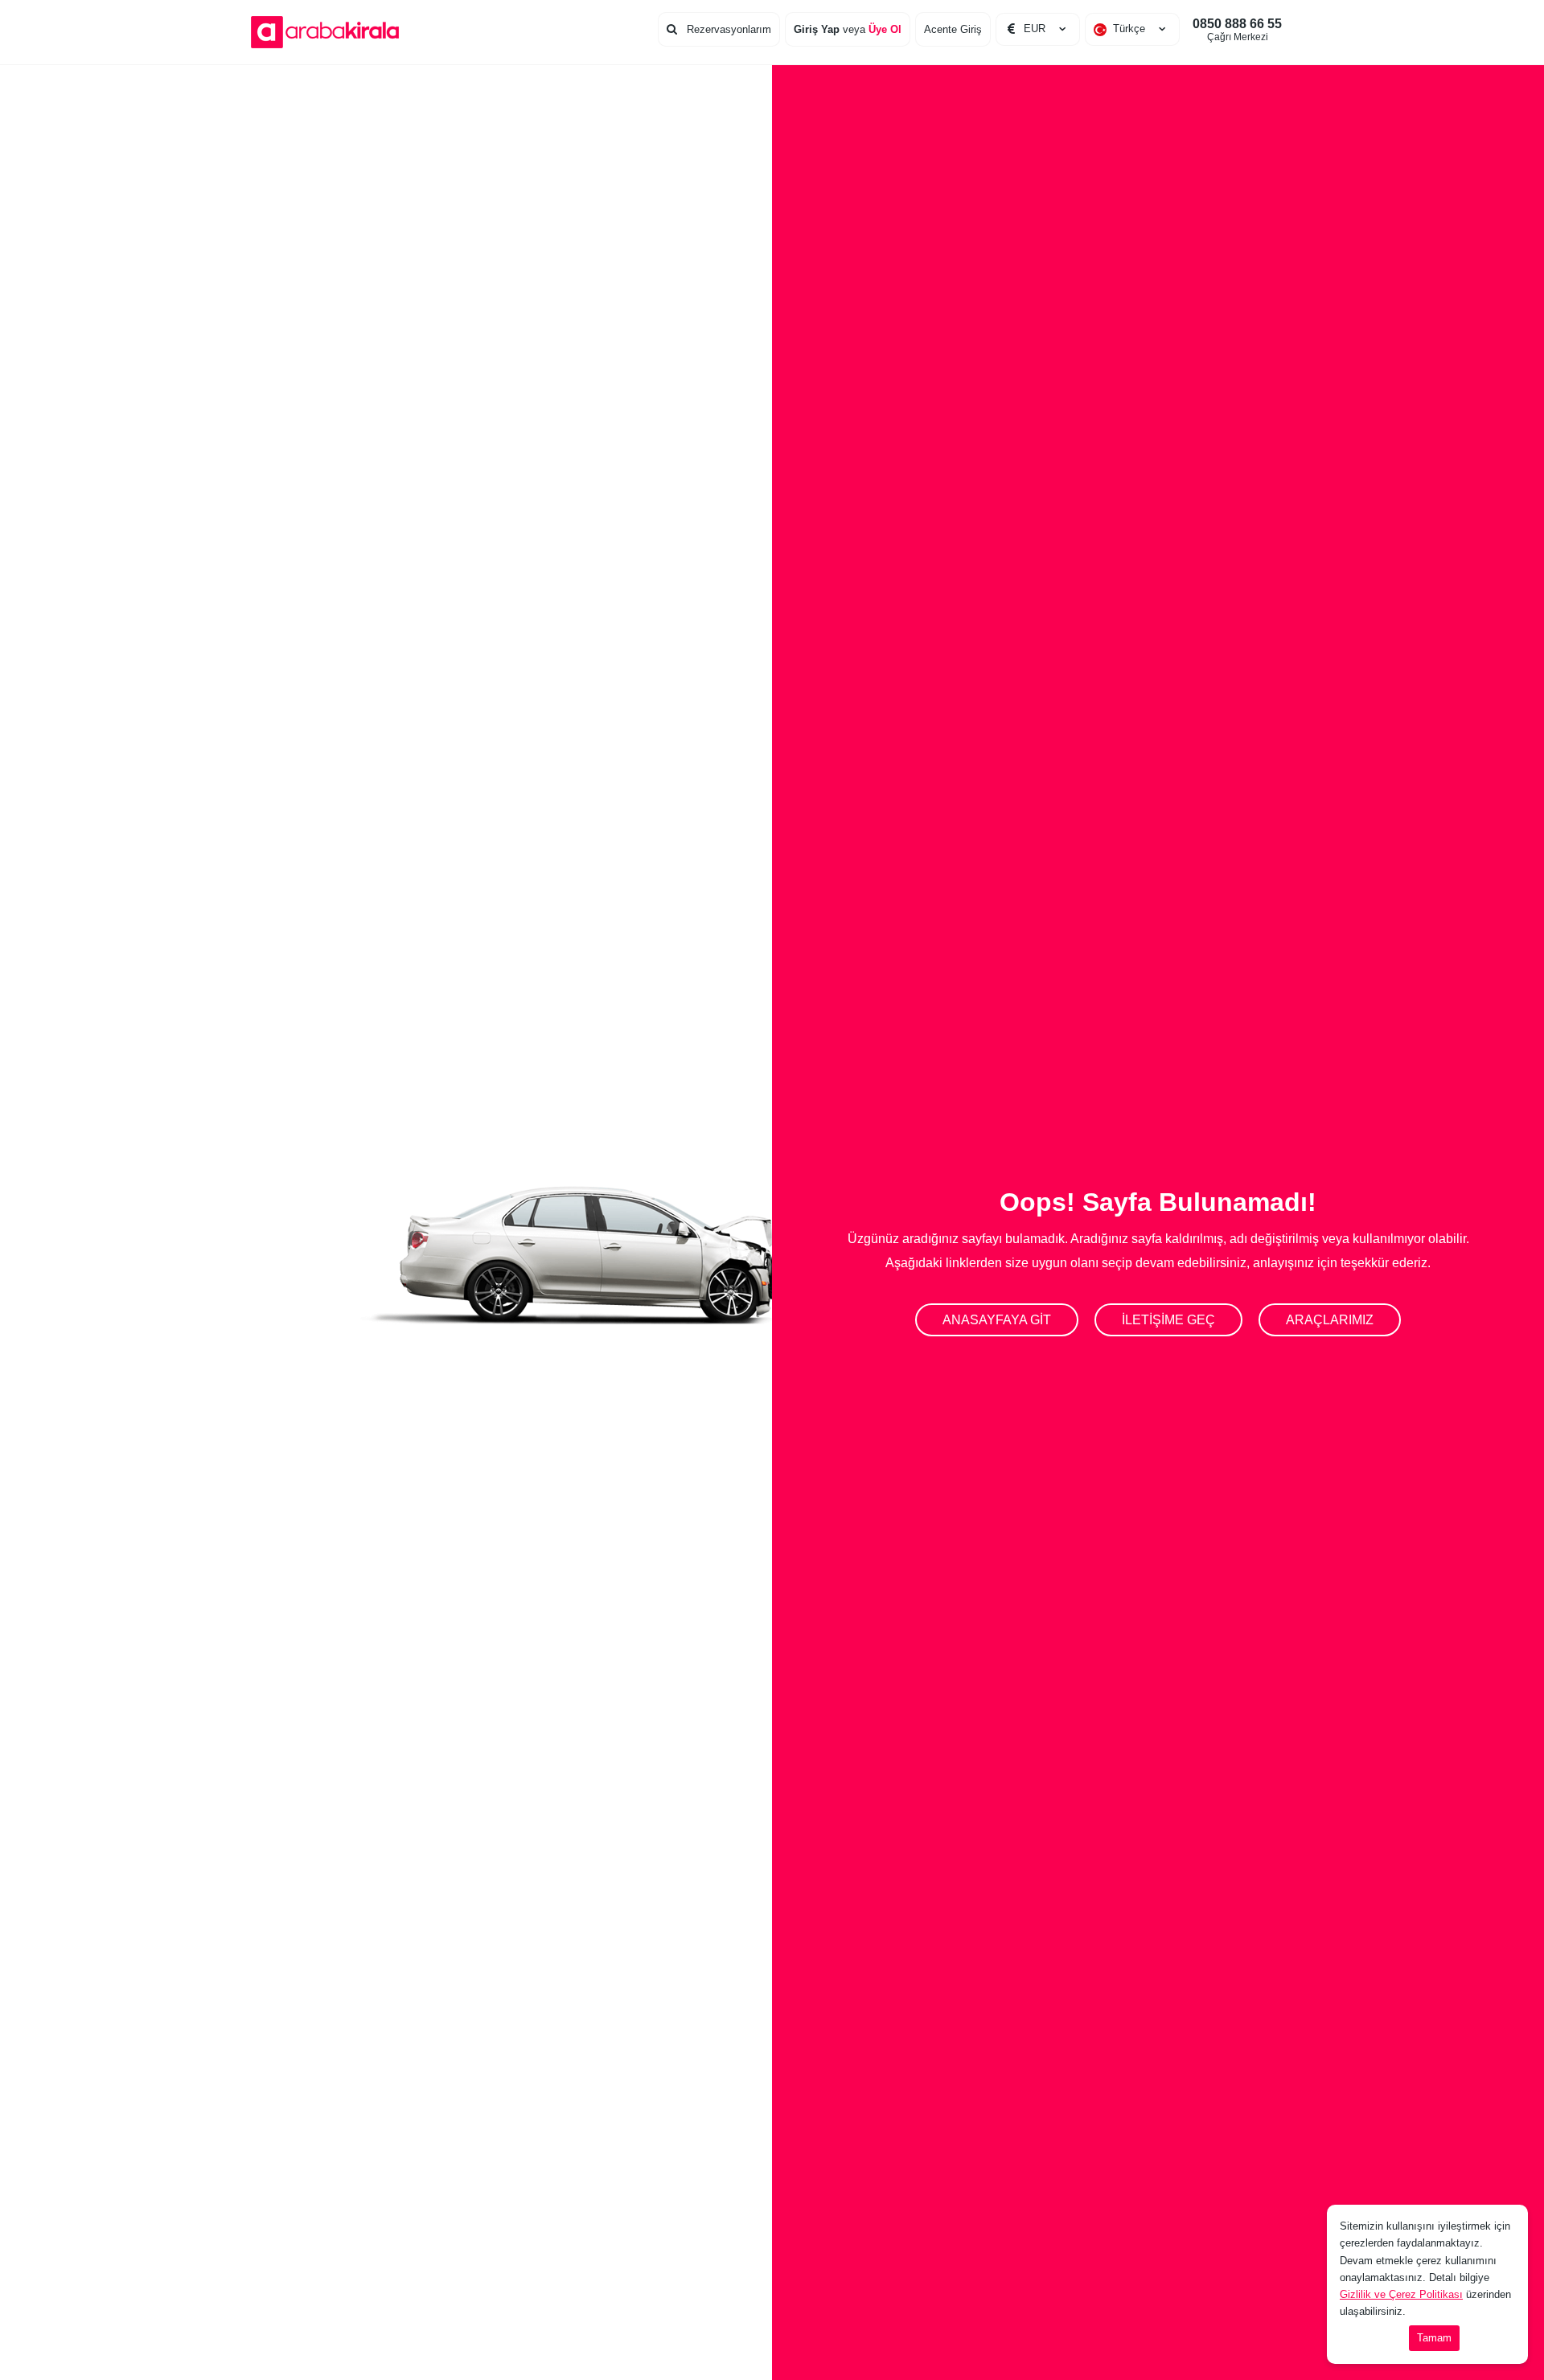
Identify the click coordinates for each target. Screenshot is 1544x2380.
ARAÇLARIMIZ (1330, 1320)
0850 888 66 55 (1237, 30)
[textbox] (1132, 29)
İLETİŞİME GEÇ (1168, 1320)
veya (848, 29)
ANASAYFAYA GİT (997, 1320)
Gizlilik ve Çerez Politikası (1401, 2294)
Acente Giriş (953, 29)
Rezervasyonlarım (727, 29)
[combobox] (1132, 29)
